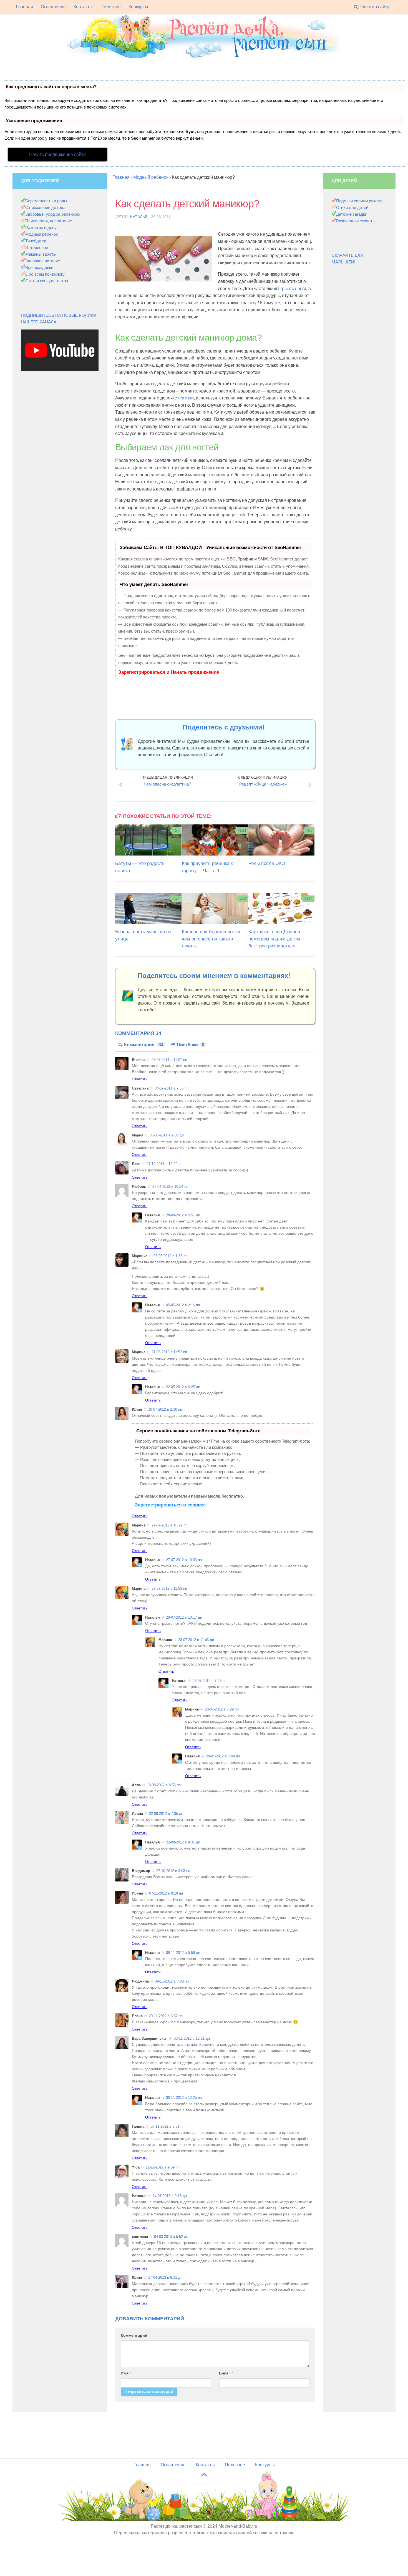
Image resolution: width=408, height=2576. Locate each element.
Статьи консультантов (47, 281)
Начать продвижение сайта (57, 154)
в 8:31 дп (183, 1842)
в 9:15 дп (170, 2196)
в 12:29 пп (164, 1164)
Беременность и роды (46, 201)
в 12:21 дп (192, 2038)
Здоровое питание (43, 261)
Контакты (83, 7)
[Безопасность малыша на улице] (148, 908)
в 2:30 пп (165, 1409)
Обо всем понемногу (45, 274)
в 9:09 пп (163, 2167)
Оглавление (53, 7)
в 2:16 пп (183, 1305)
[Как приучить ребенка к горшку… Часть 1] (215, 840)
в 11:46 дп (196, 1640)
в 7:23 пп (210, 1681)
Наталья (139, 217)
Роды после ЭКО (267, 863)
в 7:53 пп (172, 1088)
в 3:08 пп (173, 1871)
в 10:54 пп (170, 1187)
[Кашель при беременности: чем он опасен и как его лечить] (215, 908)
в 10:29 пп (169, 1525)
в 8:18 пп (166, 1893)
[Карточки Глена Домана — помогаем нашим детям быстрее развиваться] (282, 908)
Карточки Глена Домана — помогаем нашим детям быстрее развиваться (277, 939)
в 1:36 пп (170, 1256)
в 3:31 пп (167, 2126)
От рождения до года (45, 207)
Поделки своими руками (359, 201)
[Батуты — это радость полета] (148, 840)
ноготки (186, 398)
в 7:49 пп (223, 1756)
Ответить (140, 1079)
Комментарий (134, 2335)
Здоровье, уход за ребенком (52, 214)
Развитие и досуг (42, 227)
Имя (126, 2373)
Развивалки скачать (355, 221)
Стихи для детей (352, 207)
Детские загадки (352, 214)
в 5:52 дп (171, 2237)
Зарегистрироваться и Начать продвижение (169, 672)
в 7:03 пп (172, 1981)
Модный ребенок (41, 234)
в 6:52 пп (166, 2016)
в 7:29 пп (222, 1709)
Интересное (37, 247)
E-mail (226, 2373)
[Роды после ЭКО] (282, 840)
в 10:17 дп (184, 1617)
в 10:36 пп (184, 1560)
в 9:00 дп (167, 1135)
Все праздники (39, 267)
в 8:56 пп (164, 1785)
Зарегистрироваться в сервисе (170, 1505)
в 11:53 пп (169, 1588)
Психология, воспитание (49, 221)
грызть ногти (293, 289)
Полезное (111, 7)
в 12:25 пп (184, 2098)
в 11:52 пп (169, 1352)
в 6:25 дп (183, 1387)
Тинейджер (36, 241)
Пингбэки (191, 1045)
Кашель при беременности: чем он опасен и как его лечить (212, 939)
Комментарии (144, 1045)
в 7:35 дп (166, 1814)
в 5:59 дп (183, 1953)
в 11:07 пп (169, 1060)
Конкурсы (138, 7)
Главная (24, 7)
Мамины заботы (41, 254)
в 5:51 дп (183, 1215)
